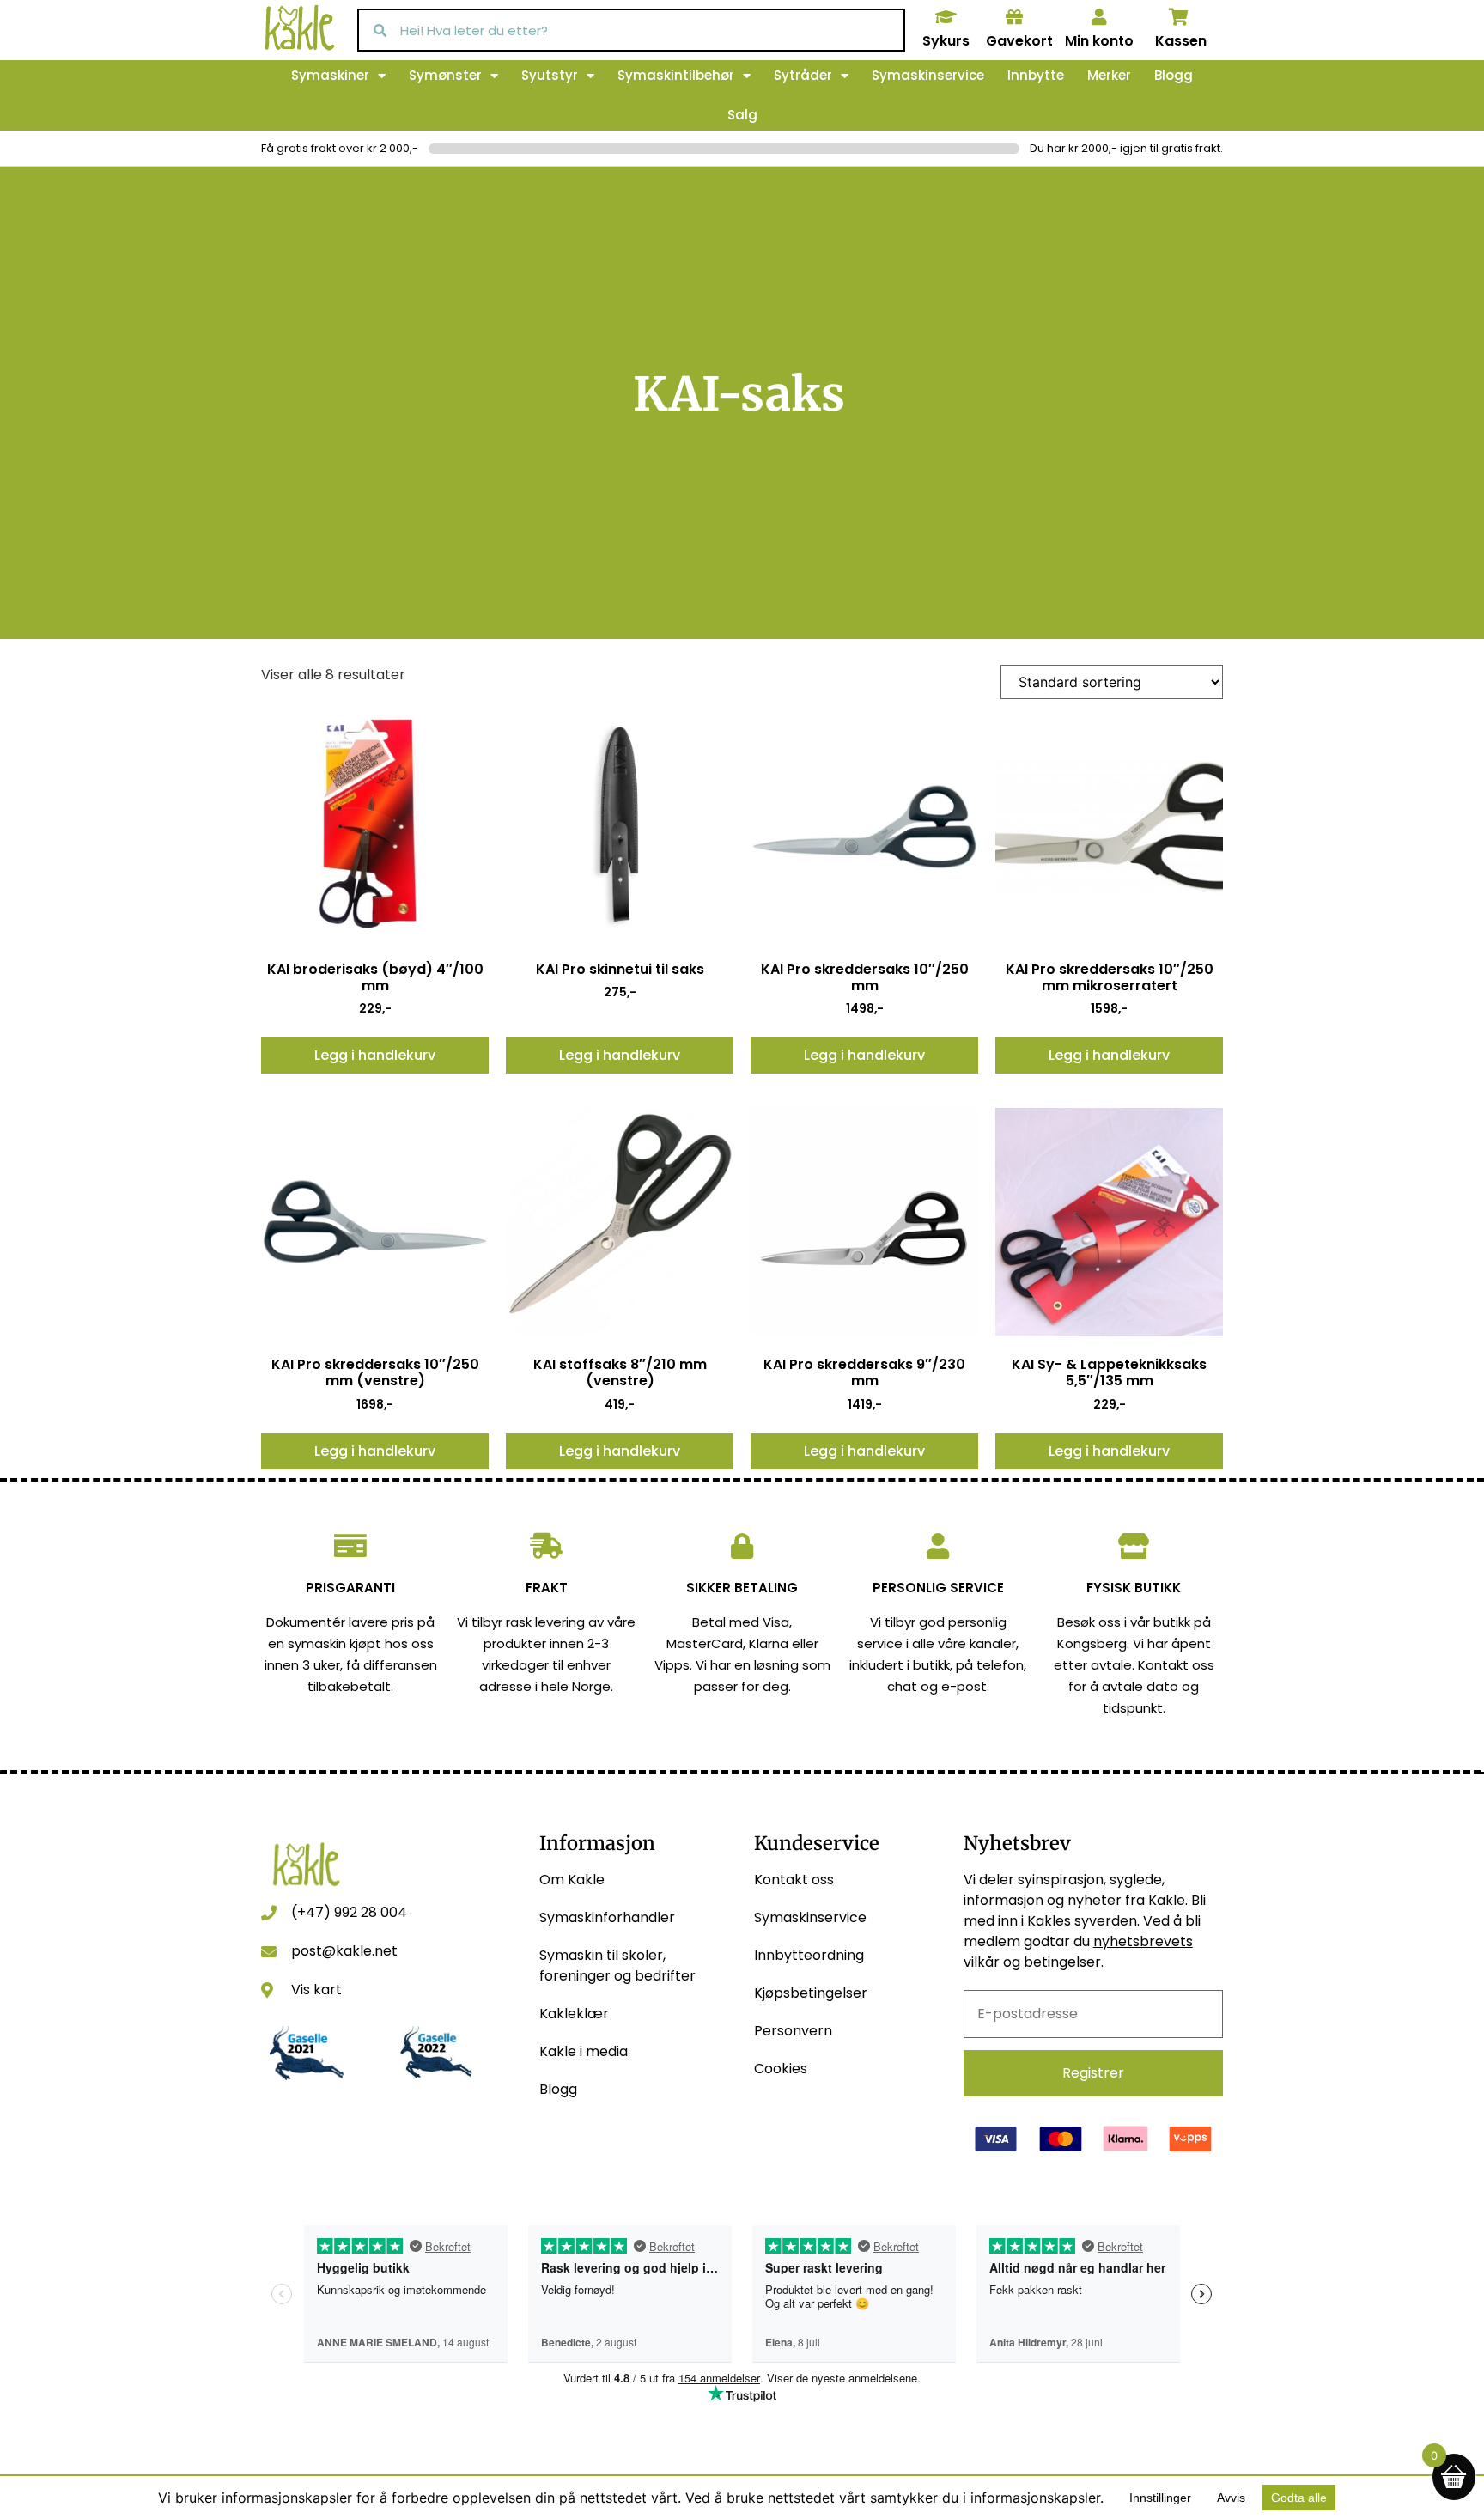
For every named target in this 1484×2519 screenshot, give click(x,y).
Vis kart (316, 1990)
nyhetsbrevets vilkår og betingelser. (1078, 1952)
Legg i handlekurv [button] (375, 1055)
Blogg (1174, 75)
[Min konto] (1099, 17)
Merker (1109, 75)
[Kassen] (1179, 17)
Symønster (445, 75)
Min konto (1099, 41)
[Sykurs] (946, 17)
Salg (742, 115)
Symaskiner (330, 75)
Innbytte (1036, 75)
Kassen (1181, 41)
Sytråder (803, 75)
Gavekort (1019, 41)
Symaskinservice (928, 75)
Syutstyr (550, 75)
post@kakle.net (344, 1951)
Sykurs (946, 41)
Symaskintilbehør (676, 75)
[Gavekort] (1014, 17)
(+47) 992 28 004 (349, 1912)
